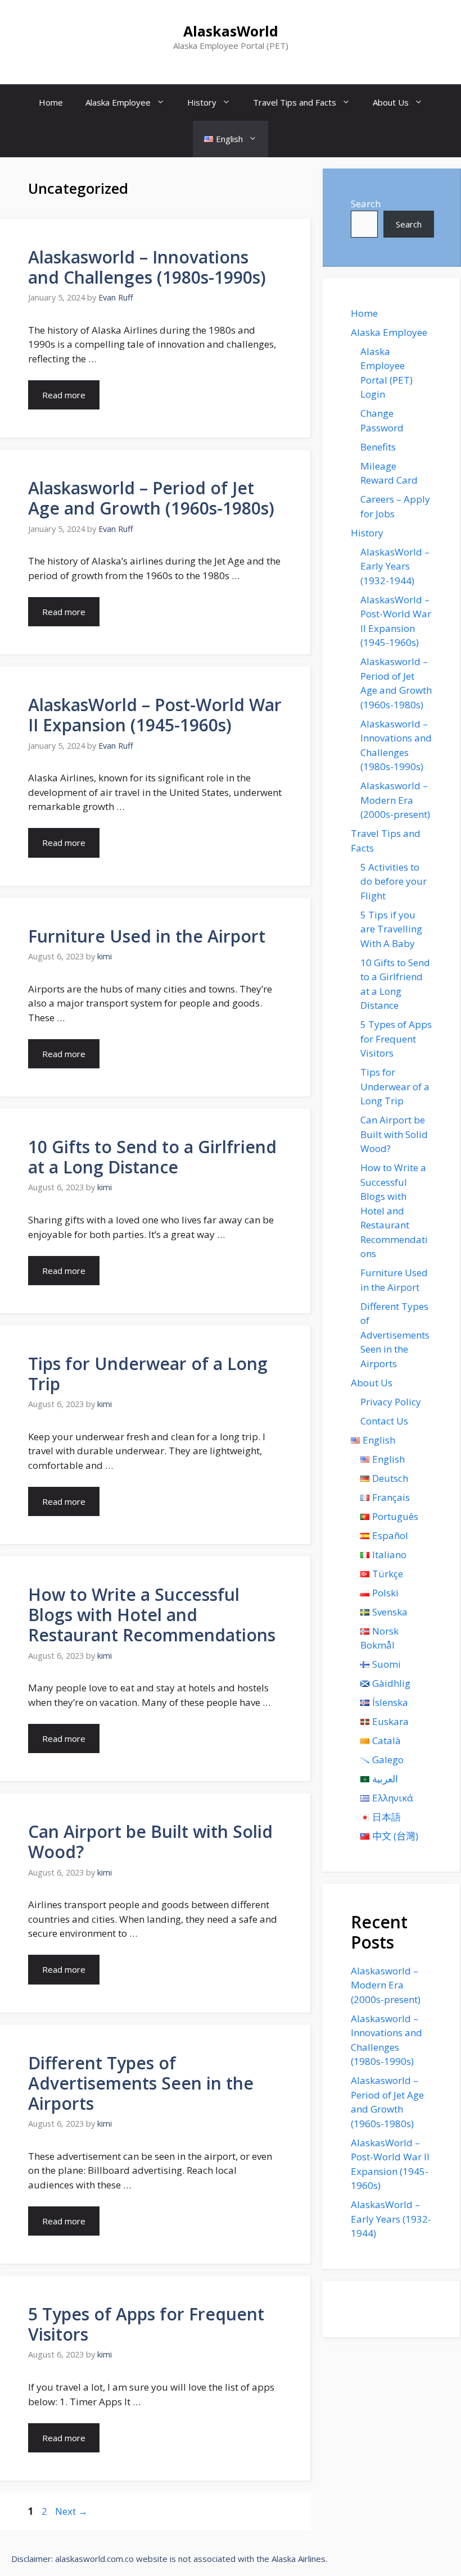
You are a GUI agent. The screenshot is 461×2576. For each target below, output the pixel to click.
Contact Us (384, 1421)
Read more (64, 395)
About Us (391, 102)
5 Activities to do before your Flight (394, 881)
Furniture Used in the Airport (147, 936)
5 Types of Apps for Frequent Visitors (146, 2324)
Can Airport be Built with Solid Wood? (150, 1842)
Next (71, 2511)
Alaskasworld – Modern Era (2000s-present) (395, 800)
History (202, 102)
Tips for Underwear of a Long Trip (148, 1374)
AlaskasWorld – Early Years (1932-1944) (395, 566)
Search (366, 204)
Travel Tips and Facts (295, 102)
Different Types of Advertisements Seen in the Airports (141, 2083)
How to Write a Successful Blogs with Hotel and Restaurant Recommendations (152, 1615)
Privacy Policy (391, 1402)
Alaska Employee (118, 102)
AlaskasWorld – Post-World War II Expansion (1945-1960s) (155, 715)
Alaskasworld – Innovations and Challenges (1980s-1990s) (147, 267)
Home (51, 102)
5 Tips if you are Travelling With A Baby (391, 929)
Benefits (378, 447)
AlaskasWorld (231, 31)
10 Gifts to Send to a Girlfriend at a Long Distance (152, 1157)
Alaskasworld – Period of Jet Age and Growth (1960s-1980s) (151, 498)
